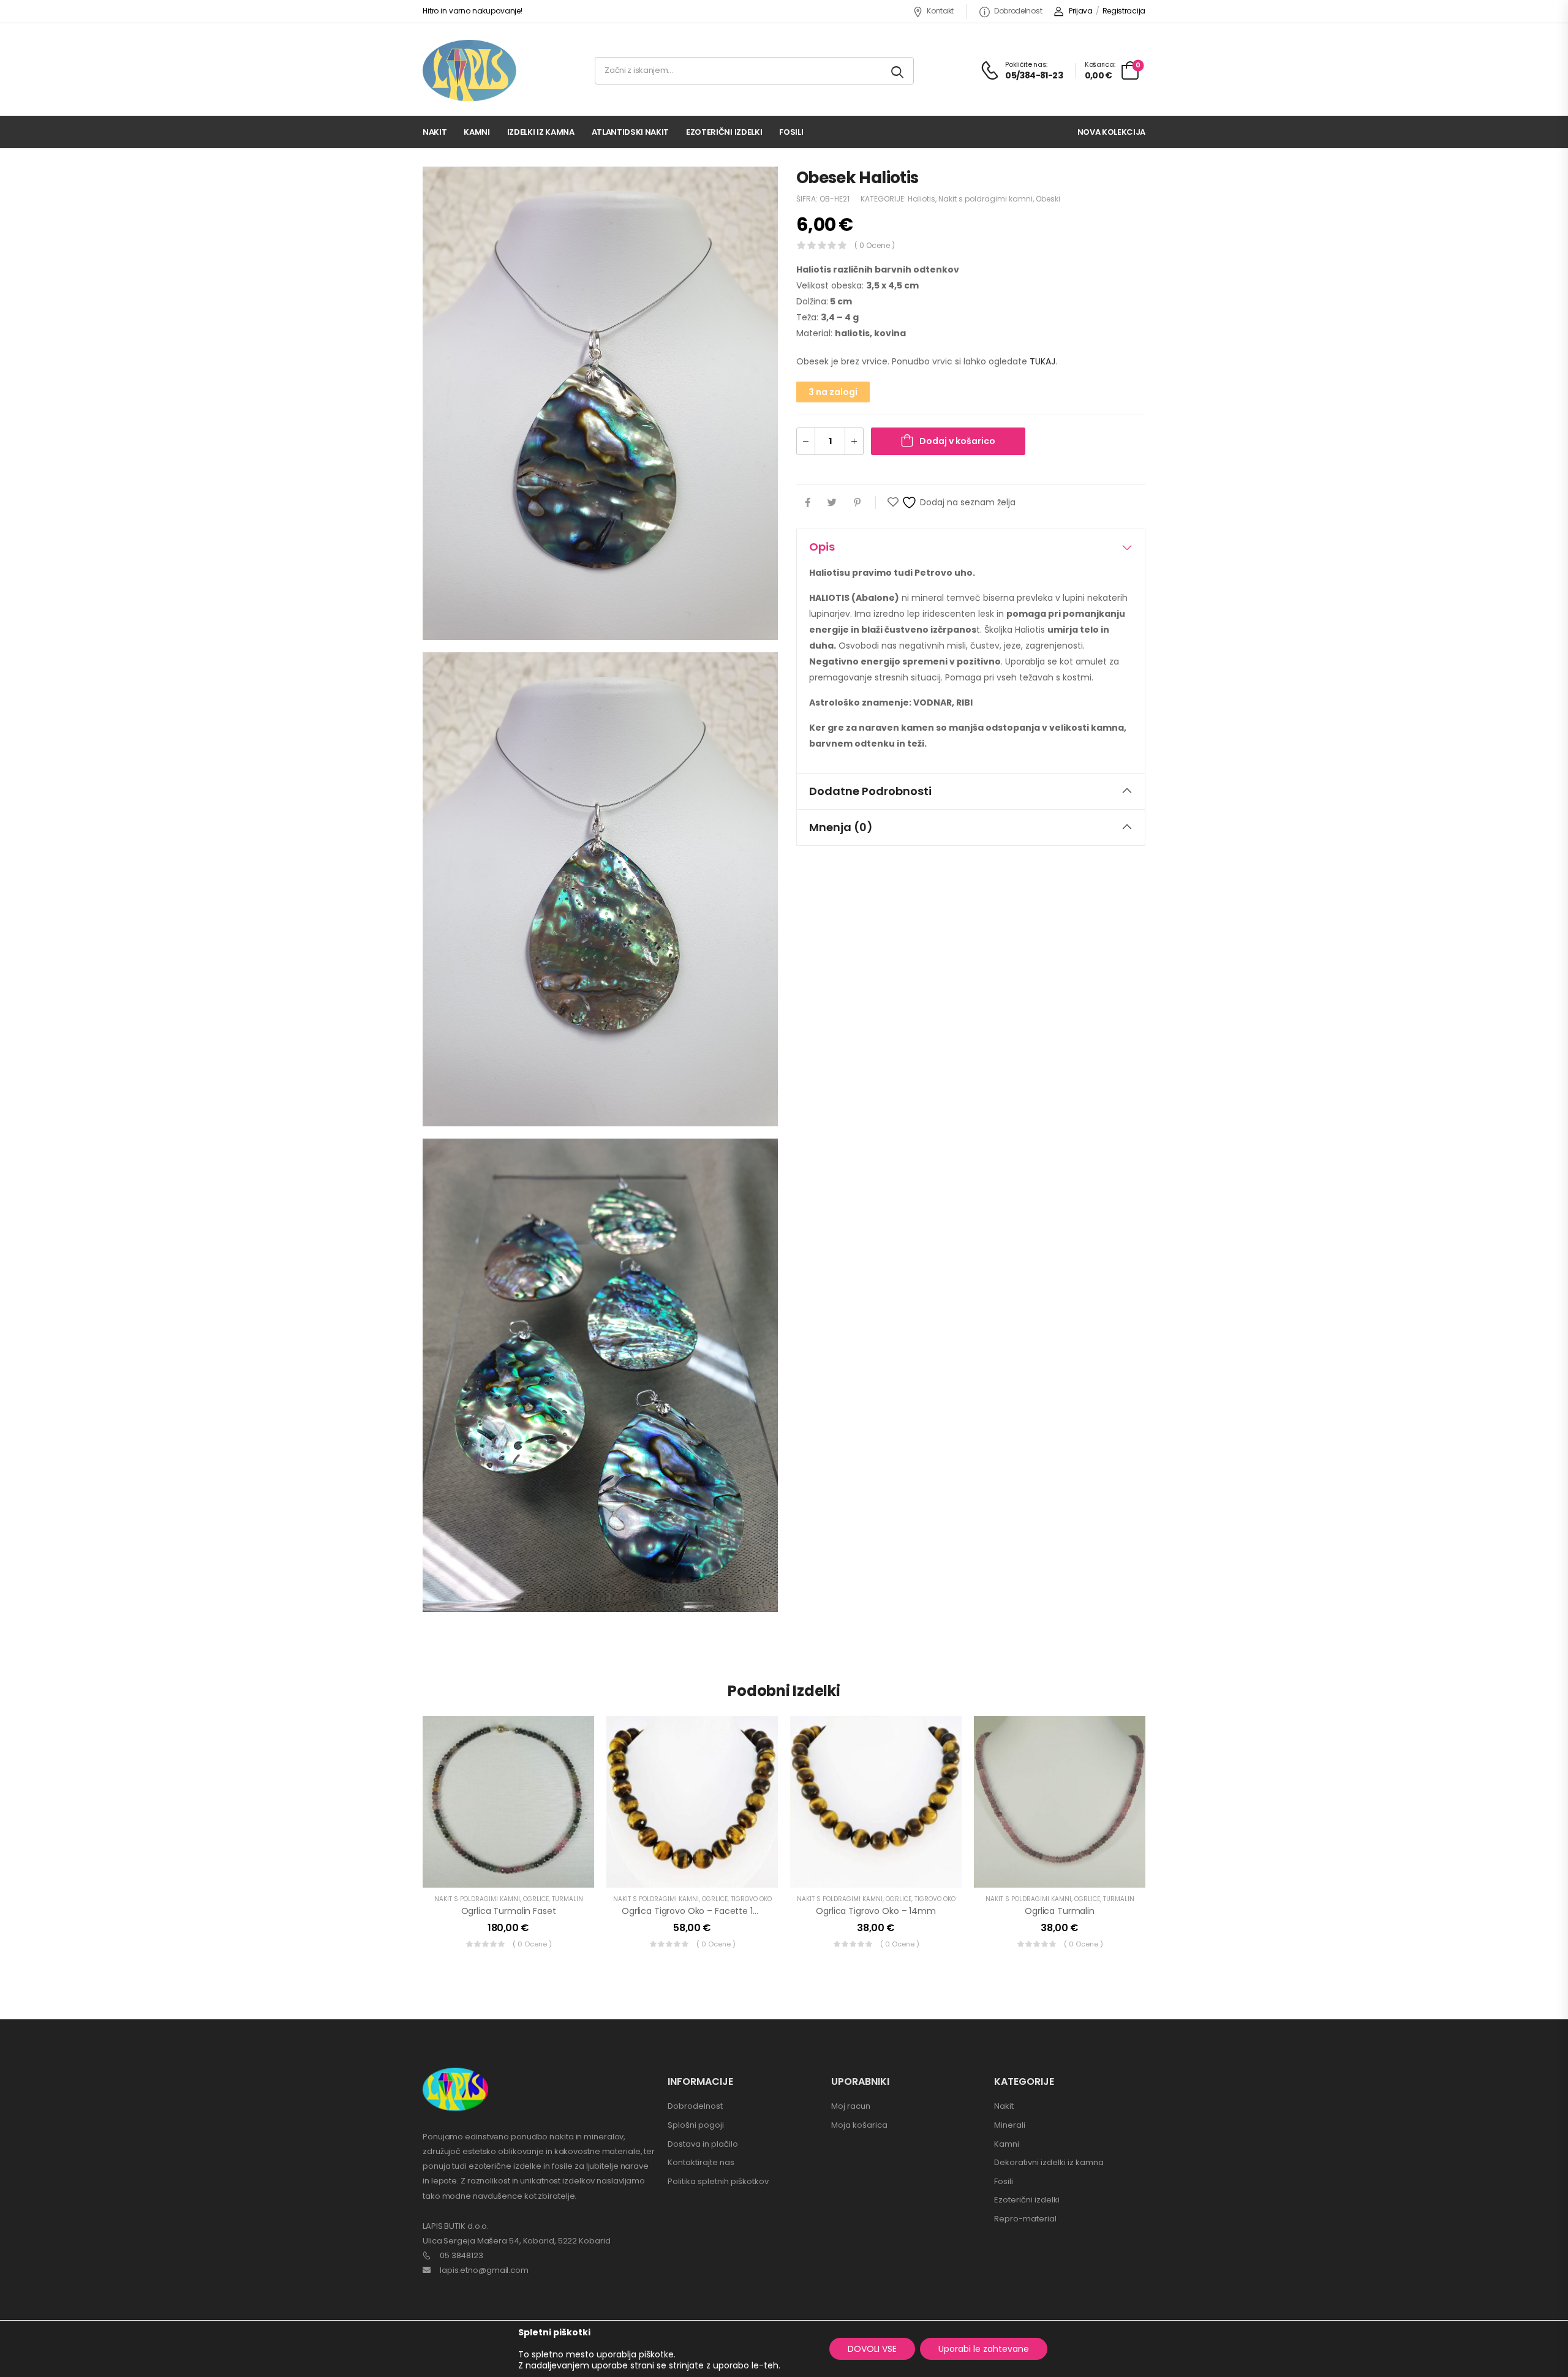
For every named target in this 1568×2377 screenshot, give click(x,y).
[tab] (971, 547)
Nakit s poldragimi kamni (986, 199)
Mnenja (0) (841, 827)
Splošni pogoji (696, 2125)
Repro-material (1025, 2219)
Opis (822, 547)
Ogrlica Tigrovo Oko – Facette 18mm (699, 1911)
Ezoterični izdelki (724, 132)
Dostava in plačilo (703, 2144)
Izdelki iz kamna (541, 132)
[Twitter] (832, 503)
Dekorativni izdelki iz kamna (1049, 2162)
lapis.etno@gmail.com (484, 2270)
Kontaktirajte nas (701, 2162)
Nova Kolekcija (1111, 132)
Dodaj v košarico (957, 441)
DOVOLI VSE (872, 2349)
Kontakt (940, 11)
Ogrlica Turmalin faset (509, 1911)
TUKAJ (1042, 361)
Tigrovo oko (751, 1899)
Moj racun (851, 2106)
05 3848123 (462, 2255)
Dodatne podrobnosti (870, 791)
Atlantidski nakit (630, 132)
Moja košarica (859, 2125)
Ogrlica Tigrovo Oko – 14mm (876, 1911)
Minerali (1010, 2125)
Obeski (1048, 199)
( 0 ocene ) (875, 245)
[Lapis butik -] (469, 71)
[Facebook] (808, 503)
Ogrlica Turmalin (1060, 1911)
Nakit (435, 132)
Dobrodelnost (1018, 11)
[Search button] (898, 71)
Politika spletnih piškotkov (718, 2181)
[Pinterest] (857, 503)
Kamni (477, 132)
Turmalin (567, 1899)
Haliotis (922, 199)
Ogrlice (536, 1899)
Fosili (791, 132)
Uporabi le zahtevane (984, 2349)
